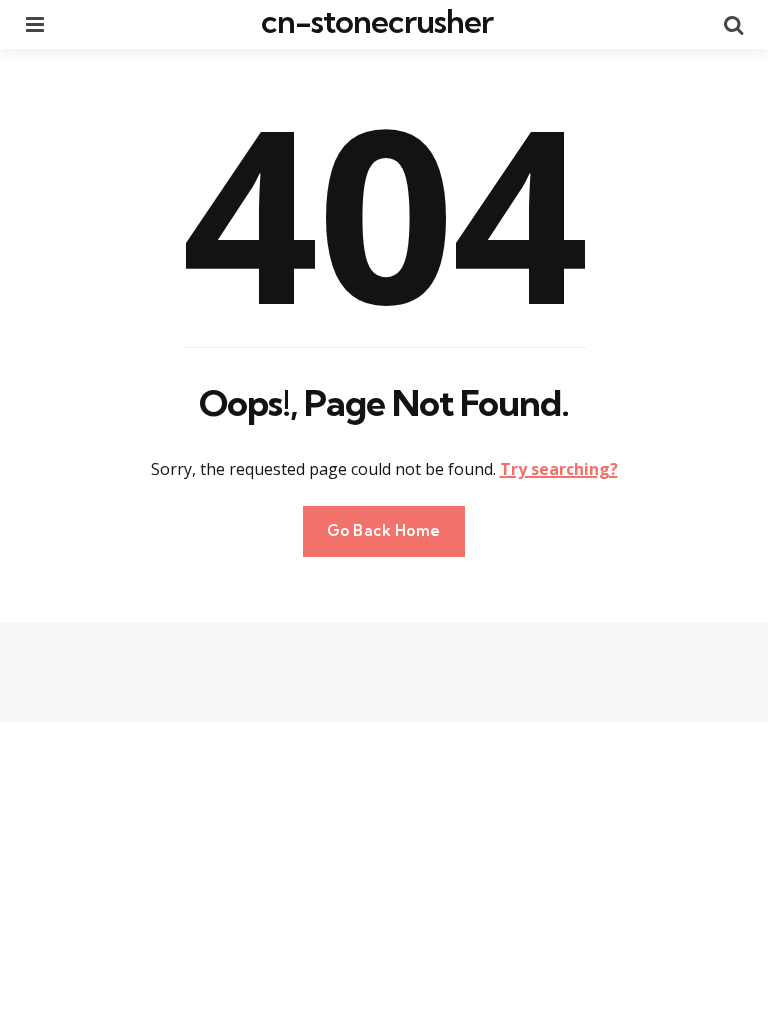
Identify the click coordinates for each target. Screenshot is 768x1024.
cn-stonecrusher (377, 21)
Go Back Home (384, 530)
